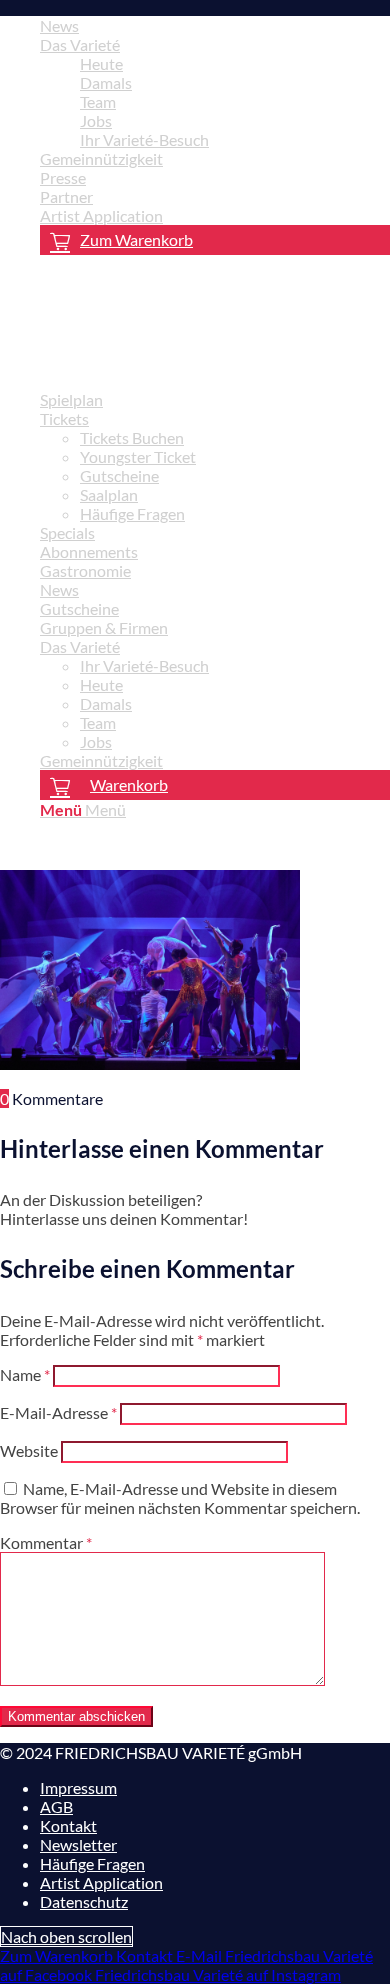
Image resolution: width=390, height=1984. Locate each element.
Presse (63, 177)
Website (29, 1450)
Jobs (96, 120)
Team (98, 101)
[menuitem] (215, 25)
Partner (66, 196)
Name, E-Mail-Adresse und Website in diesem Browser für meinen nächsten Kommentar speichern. (180, 1498)
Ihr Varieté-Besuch (144, 139)
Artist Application (101, 215)
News (59, 25)
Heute (101, 63)
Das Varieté (80, 44)
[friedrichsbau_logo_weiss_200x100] (150, 364)
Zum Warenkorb (136, 239)
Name (25, 1374)
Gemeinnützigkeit (101, 158)
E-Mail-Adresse (58, 1412)
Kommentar (46, 1542)
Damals (106, 82)
